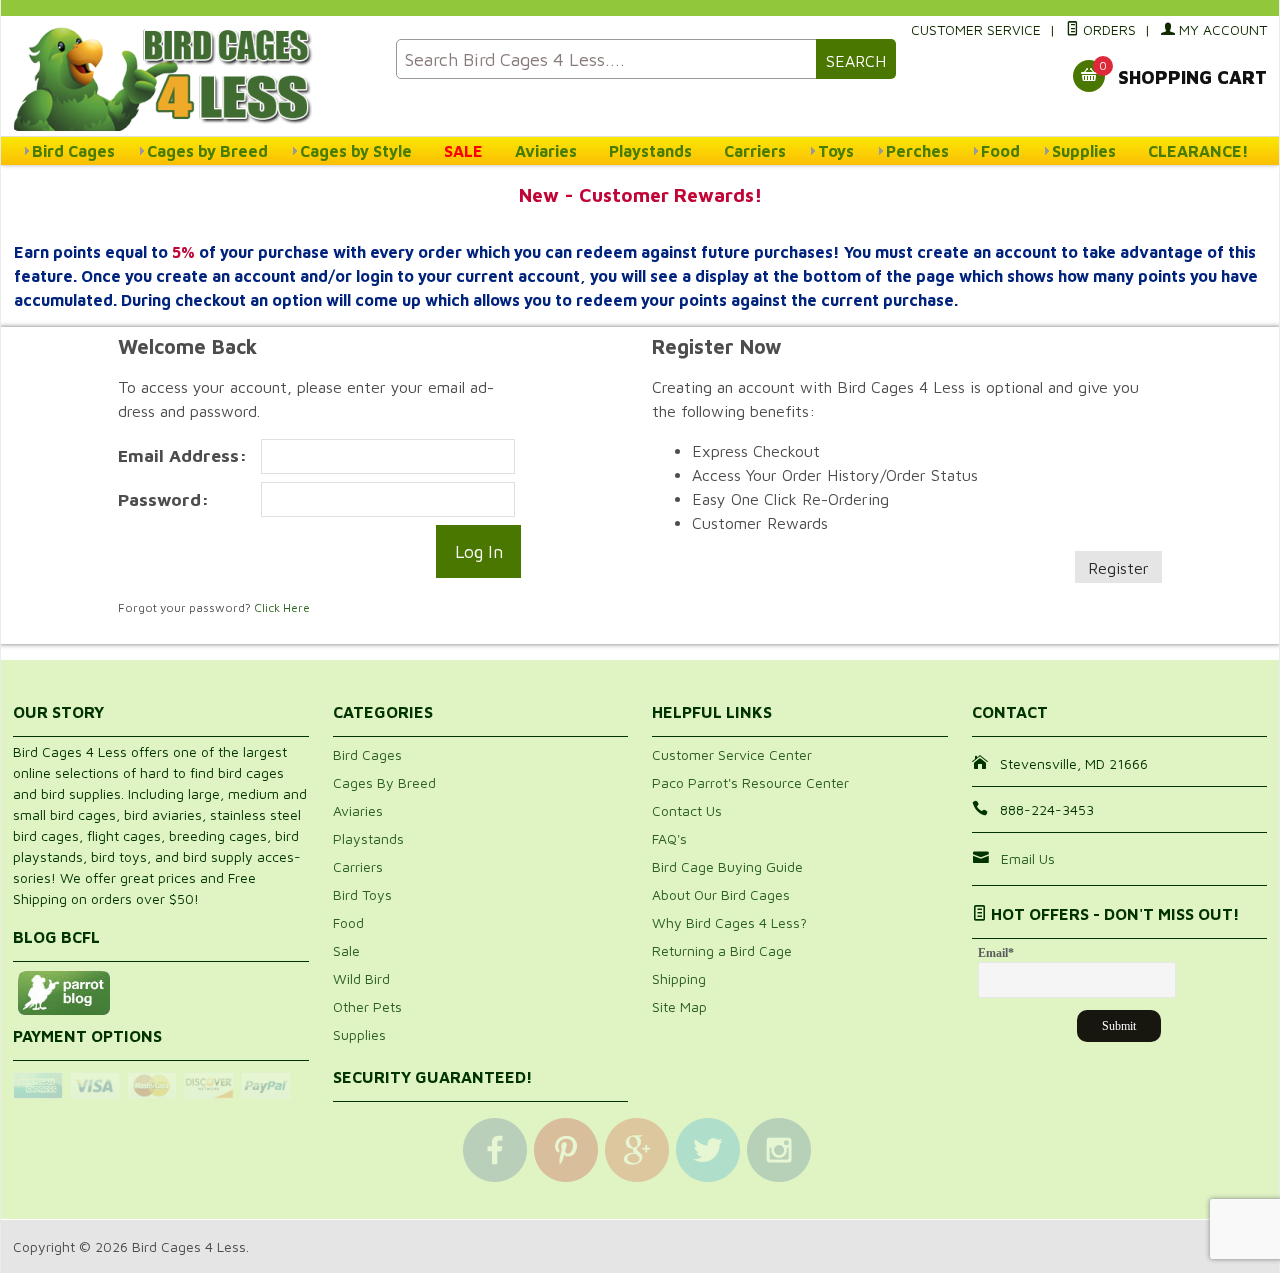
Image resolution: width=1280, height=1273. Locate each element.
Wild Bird (361, 978)
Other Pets (367, 1006)
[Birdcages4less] (192, 77)
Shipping (679, 978)
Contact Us (687, 810)
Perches (917, 151)
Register (1118, 568)
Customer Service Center (732, 754)
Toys (836, 151)
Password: (163, 499)
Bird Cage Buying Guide (727, 866)
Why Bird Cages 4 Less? (729, 922)
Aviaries (546, 151)
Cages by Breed (207, 151)
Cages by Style (356, 151)
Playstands (650, 151)
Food (1000, 151)
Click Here (282, 607)
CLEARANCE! (1198, 151)
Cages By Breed (384, 782)
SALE (463, 151)
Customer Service (976, 29)
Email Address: (182, 455)
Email (996, 953)
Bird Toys (362, 894)
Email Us (1028, 858)
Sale (346, 950)
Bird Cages (73, 151)
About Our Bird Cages (721, 894)
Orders (1107, 29)
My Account (1221, 29)
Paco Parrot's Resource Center (750, 782)
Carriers (755, 151)
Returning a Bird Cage (722, 950)
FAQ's (669, 838)
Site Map (679, 1006)
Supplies (1084, 151)
